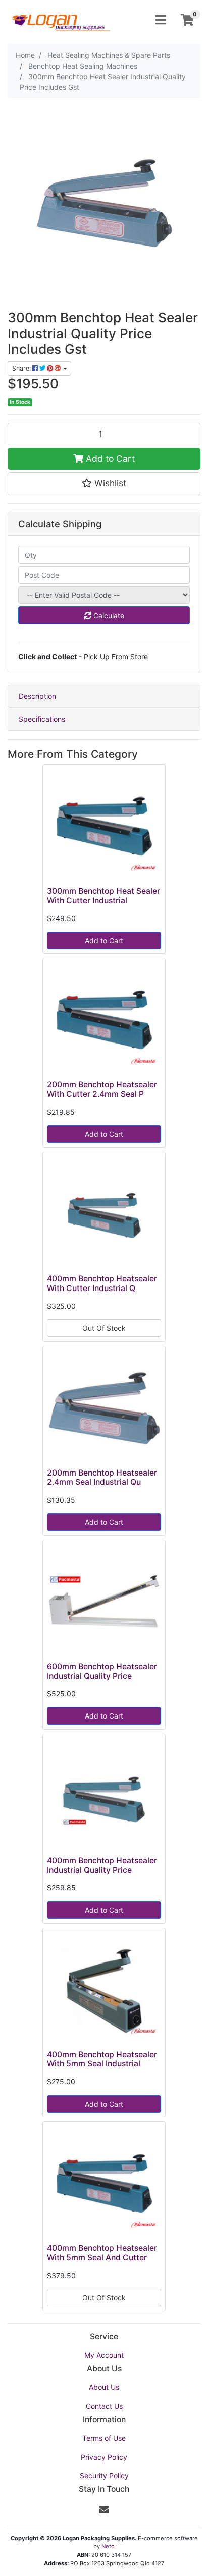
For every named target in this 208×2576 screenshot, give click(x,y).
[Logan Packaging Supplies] (61, 19)
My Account (104, 2355)
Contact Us (104, 2406)
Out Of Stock (104, 1328)
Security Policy (104, 2475)
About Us (104, 2387)
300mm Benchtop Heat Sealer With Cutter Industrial (103, 896)
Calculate (108, 615)
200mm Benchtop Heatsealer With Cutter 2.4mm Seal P (102, 1089)
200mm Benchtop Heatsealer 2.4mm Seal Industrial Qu (102, 1478)
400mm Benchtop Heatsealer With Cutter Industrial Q (102, 1283)
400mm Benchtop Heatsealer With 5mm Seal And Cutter (102, 2253)
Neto (108, 2546)
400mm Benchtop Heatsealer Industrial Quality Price (102, 1865)
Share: (22, 368)
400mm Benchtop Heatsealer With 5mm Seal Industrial (102, 2059)
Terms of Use (104, 2438)
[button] (104, 483)
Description (37, 696)
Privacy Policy (104, 2457)
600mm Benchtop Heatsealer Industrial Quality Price (102, 1671)
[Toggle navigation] (161, 20)
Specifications (42, 719)
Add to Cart (109, 458)
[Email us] (104, 2510)
